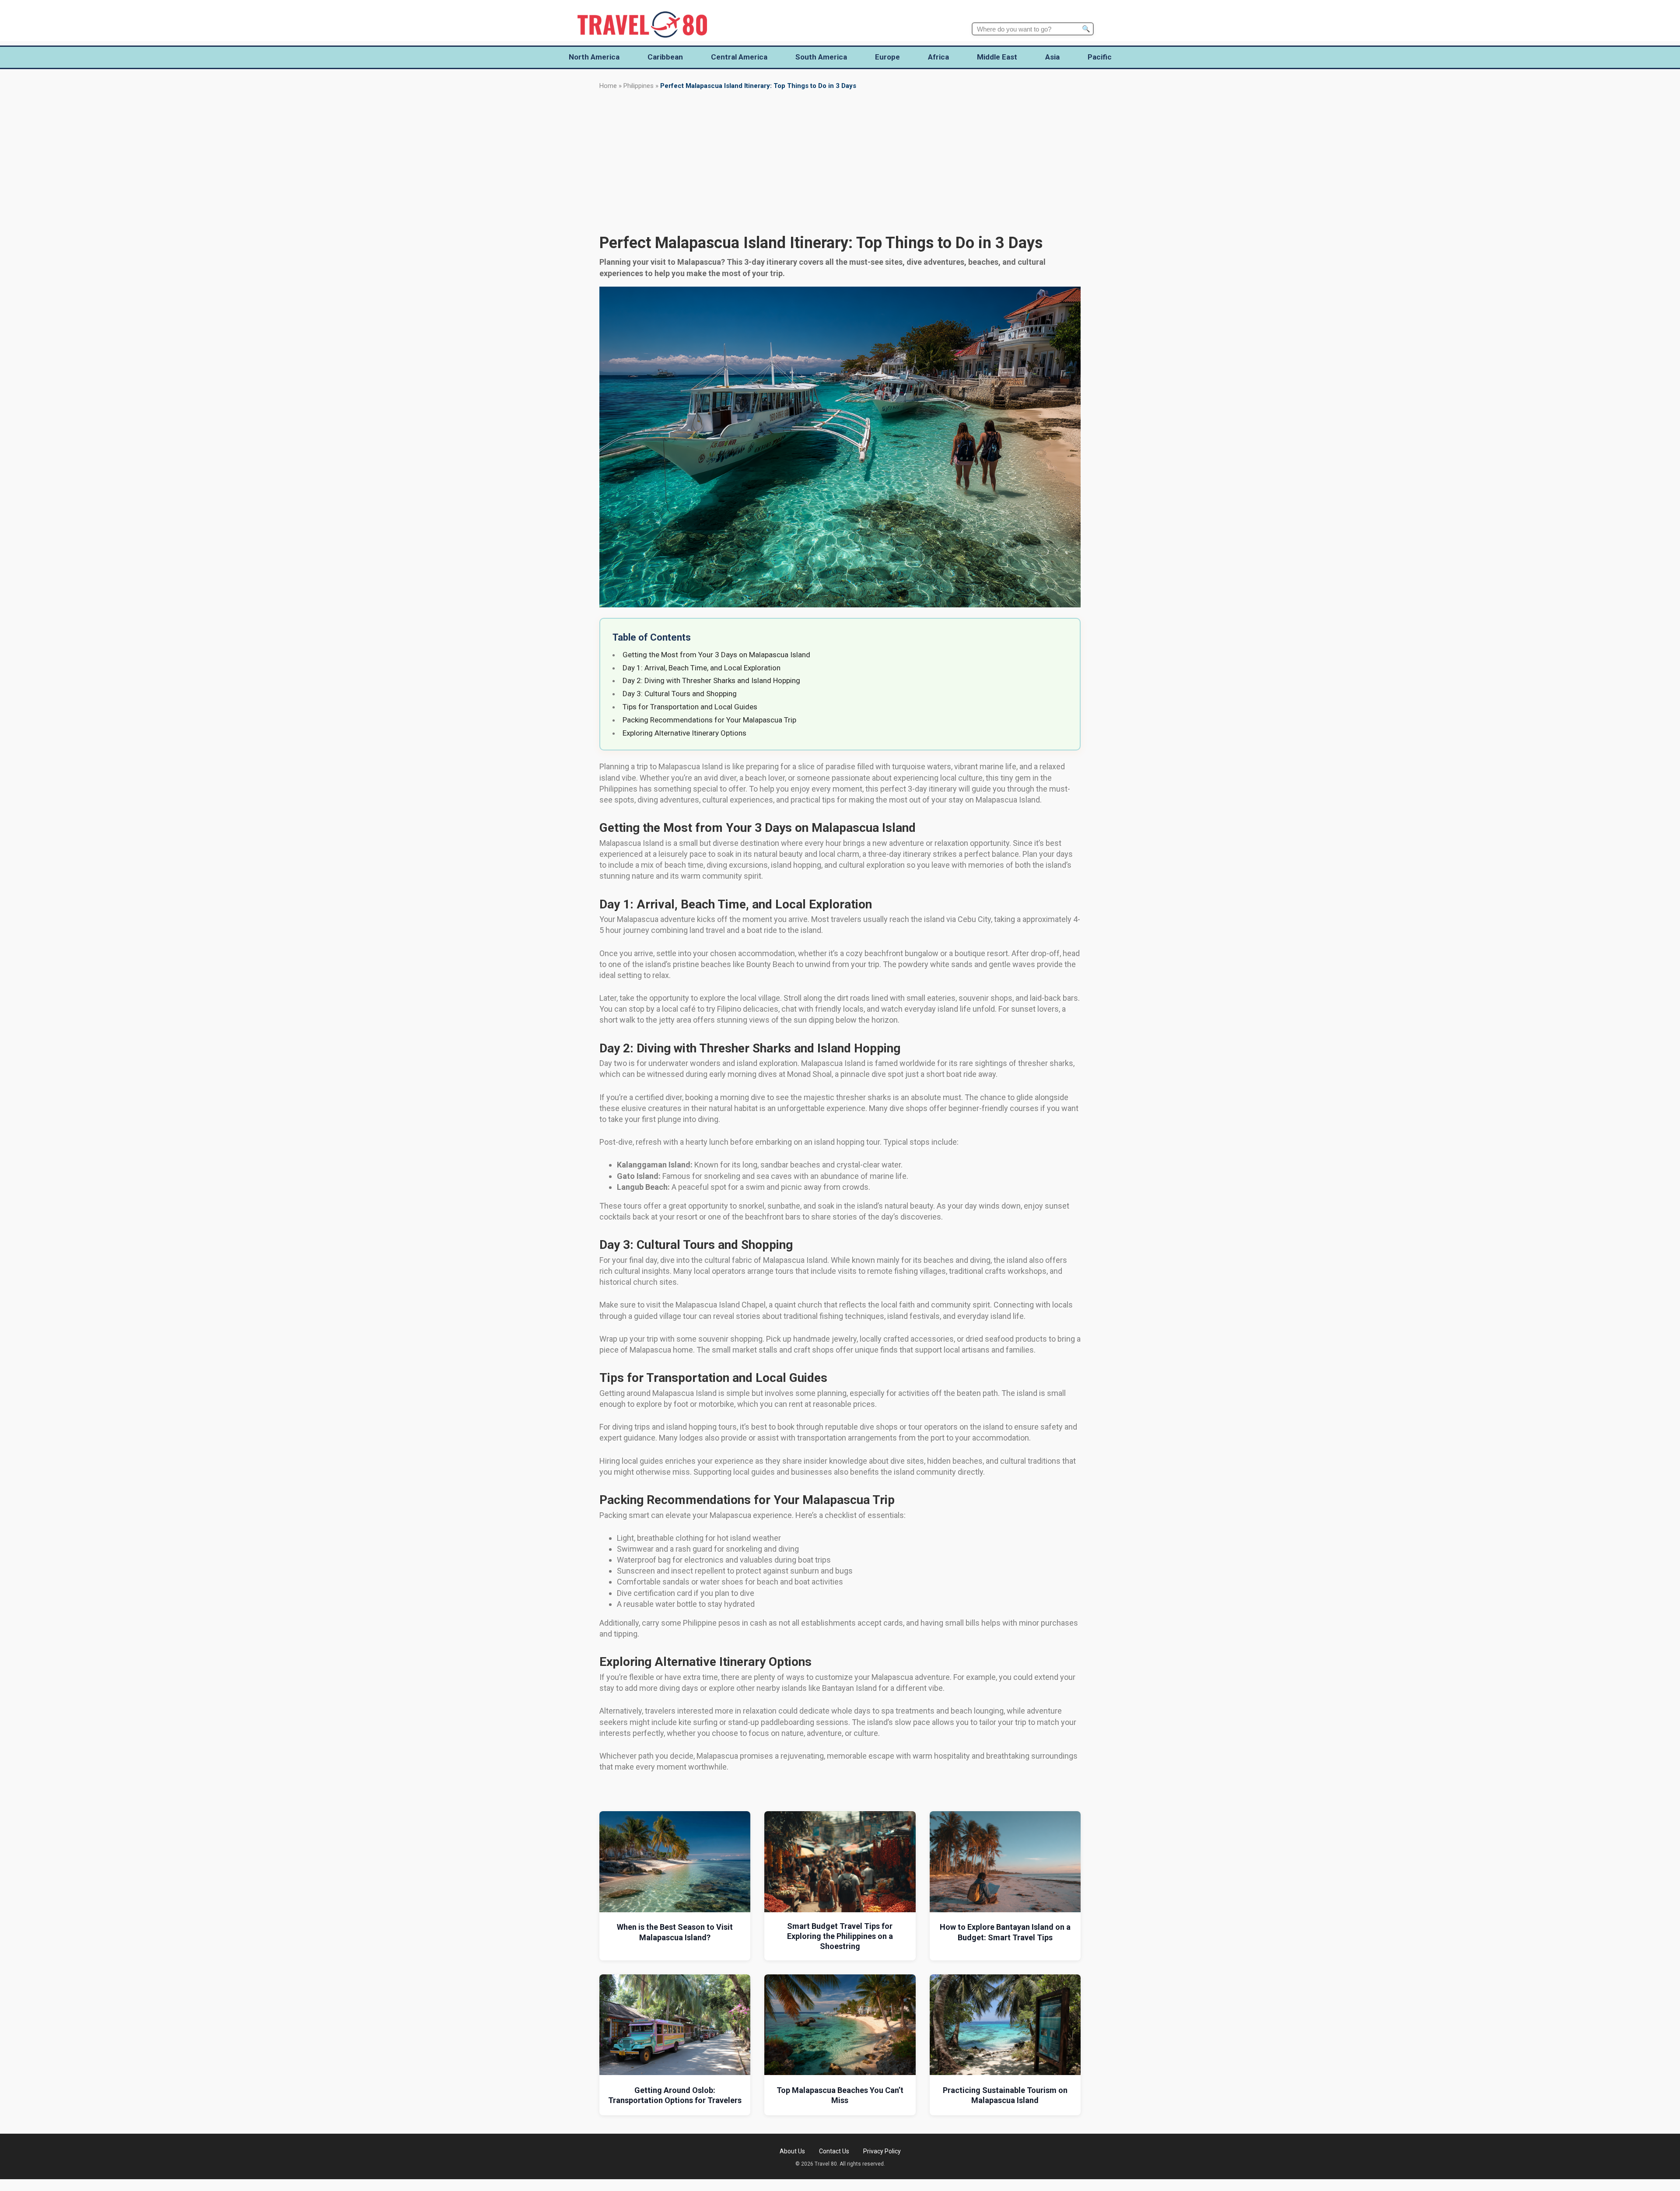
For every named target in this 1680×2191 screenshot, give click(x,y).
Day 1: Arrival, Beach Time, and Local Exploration (702, 668)
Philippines (639, 86)
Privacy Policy (882, 2151)
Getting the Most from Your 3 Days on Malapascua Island (716, 655)
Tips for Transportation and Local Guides (690, 707)
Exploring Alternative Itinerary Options (684, 733)
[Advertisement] (840, 162)
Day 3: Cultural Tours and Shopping (680, 694)
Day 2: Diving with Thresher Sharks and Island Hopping (711, 680)
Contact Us (834, 2151)
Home (608, 86)
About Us (792, 2151)
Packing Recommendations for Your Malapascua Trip (709, 720)
